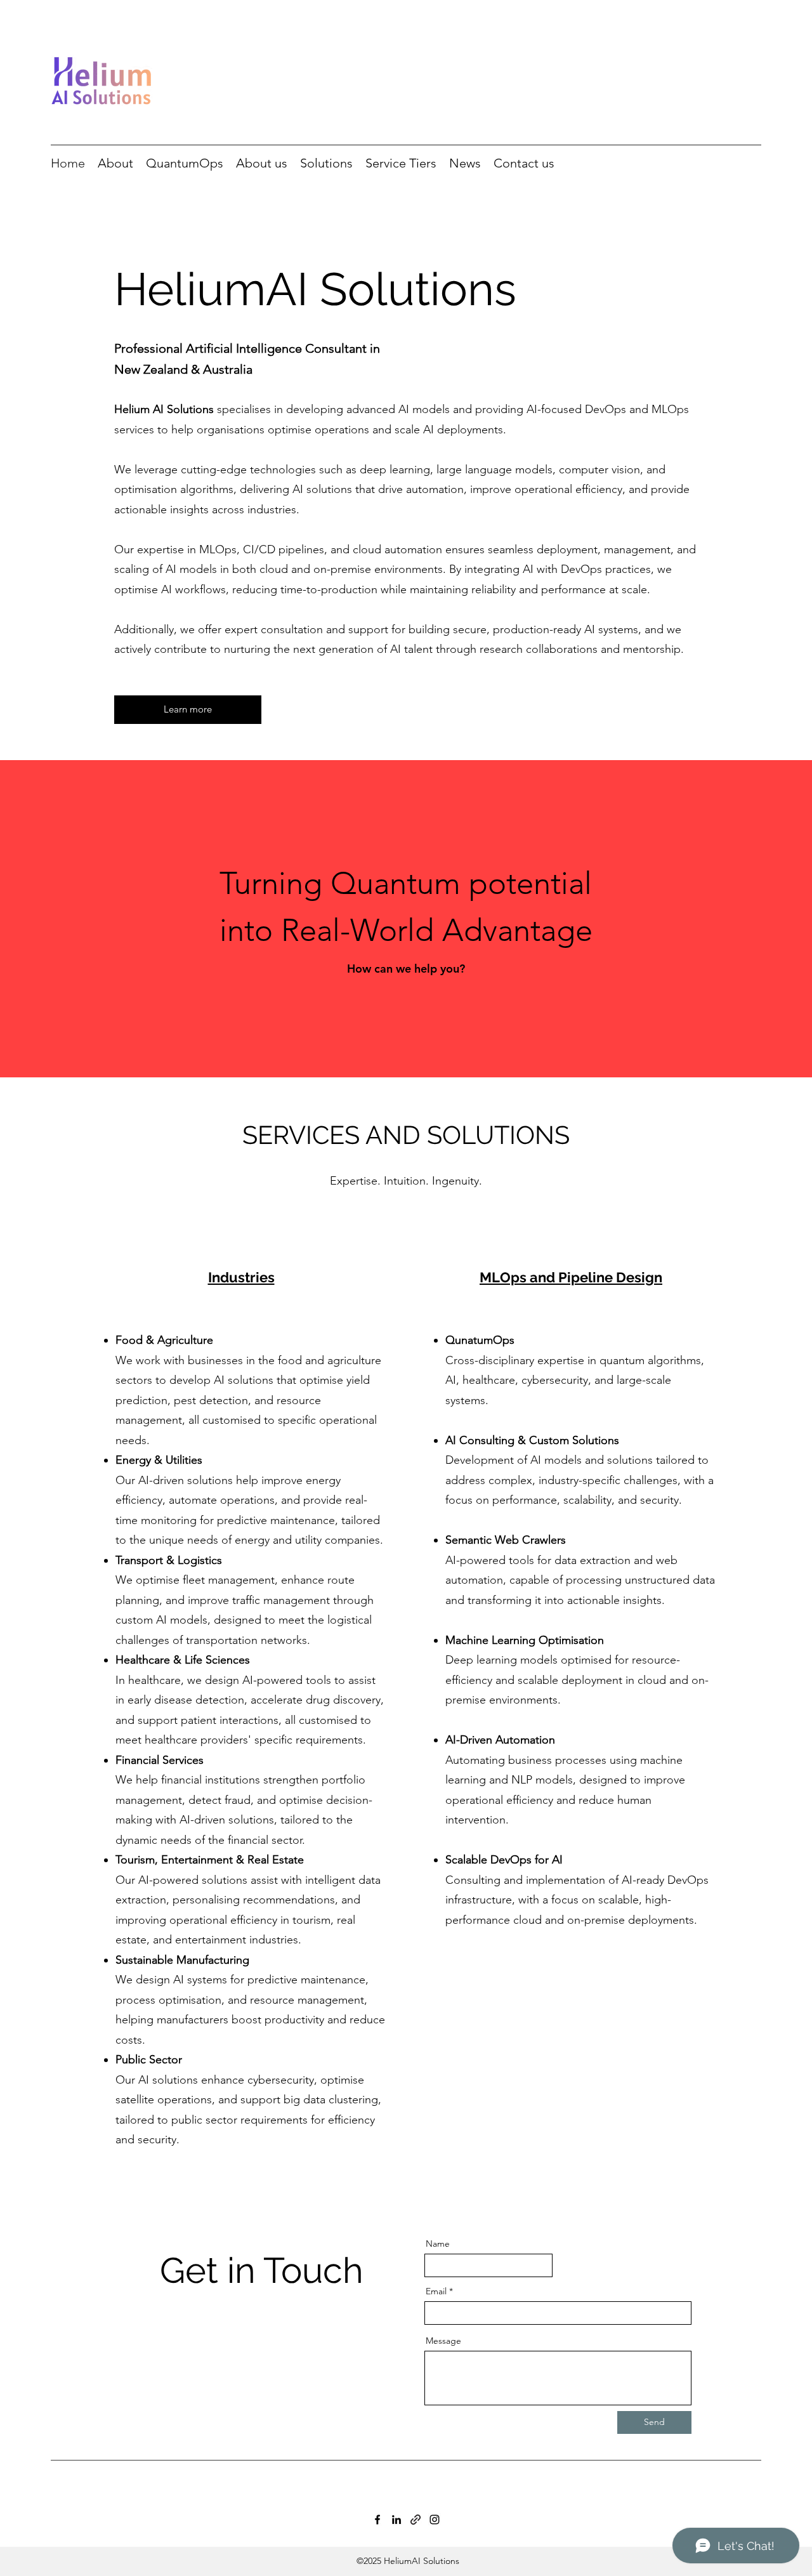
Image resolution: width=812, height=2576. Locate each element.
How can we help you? (406, 969)
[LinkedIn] (396, 2520)
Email (436, 2291)
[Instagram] (435, 2520)
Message (443, 2341)
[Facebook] (377, 2520)
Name (438, 2244)
